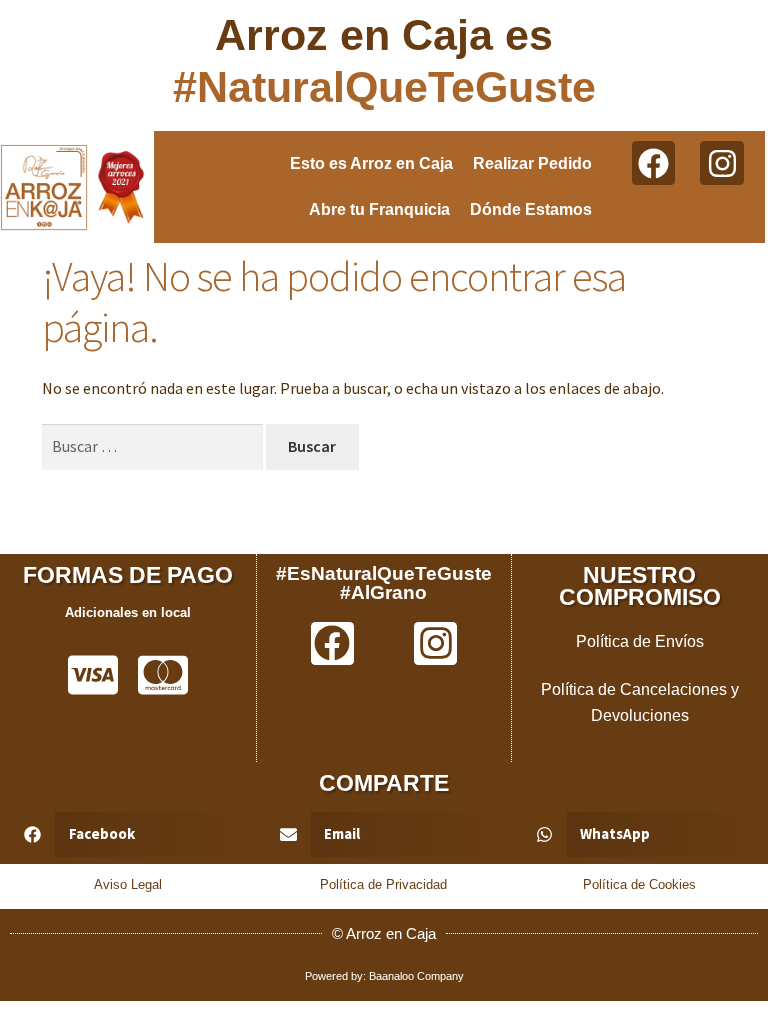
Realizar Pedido (532, 163)
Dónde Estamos (531, 209)
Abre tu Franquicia (379, 209)
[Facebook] (653, 162)
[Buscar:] (154, 446)
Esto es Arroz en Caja (371, 163)
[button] (128, 834)
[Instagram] (721, 162)
